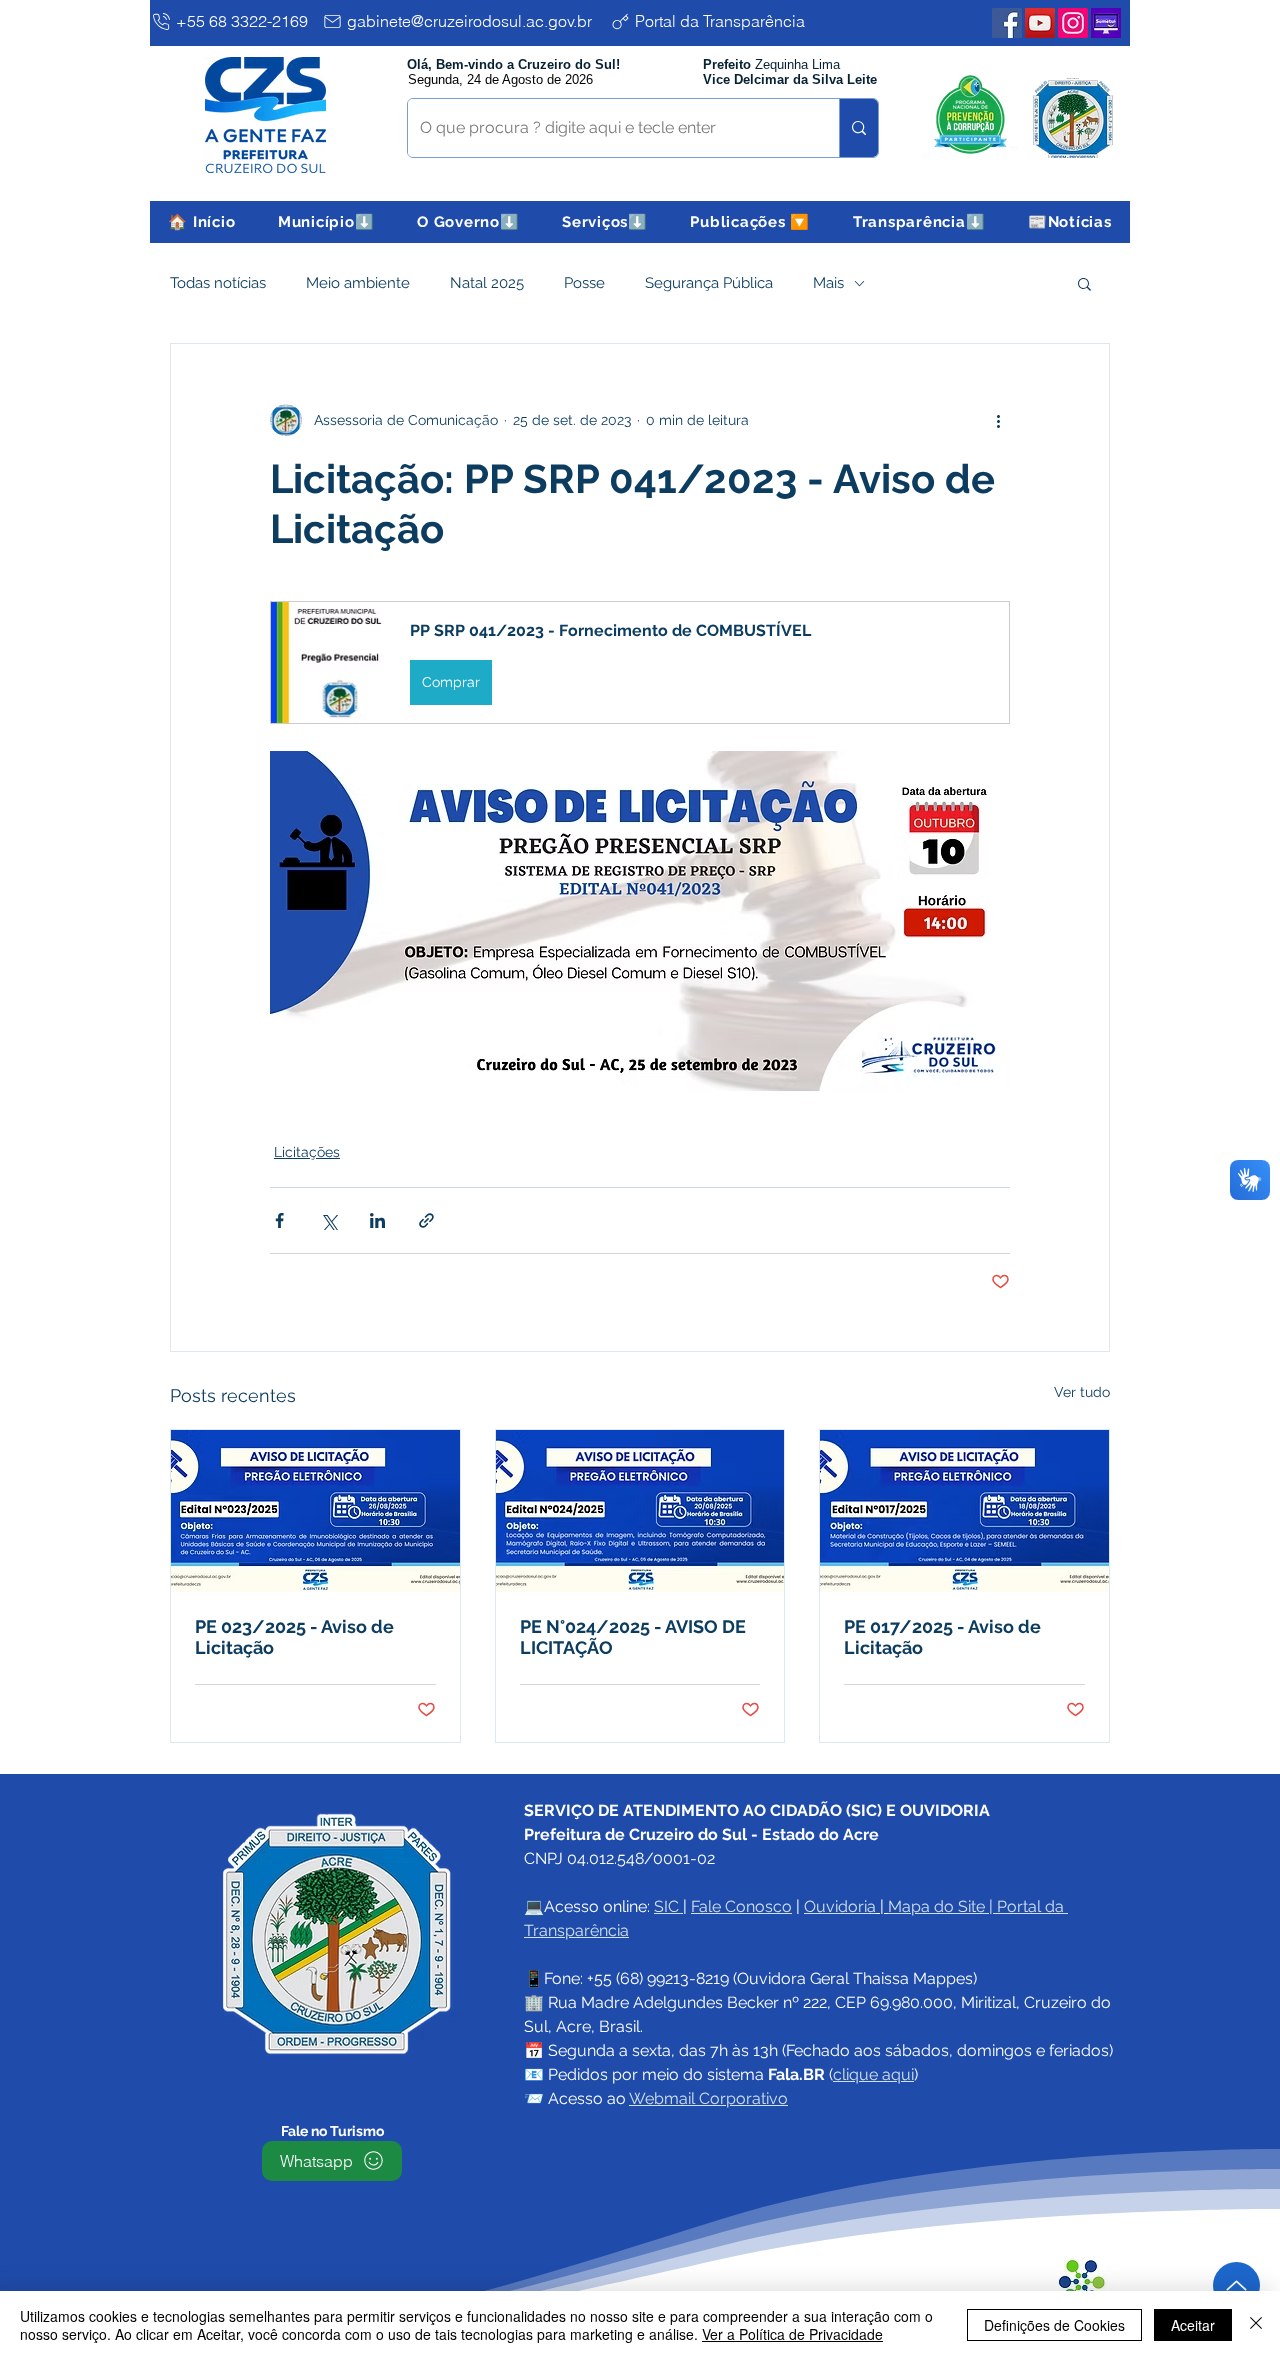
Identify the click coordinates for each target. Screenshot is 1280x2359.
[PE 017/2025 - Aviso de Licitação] (964, 1511)
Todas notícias (218, 283)
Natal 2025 (487, 283)
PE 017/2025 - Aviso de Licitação (942, 1637)
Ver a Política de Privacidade (792, 2334)
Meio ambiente (358, 283)
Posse (584, 283)
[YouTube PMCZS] (1040, 23)
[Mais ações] (998, 420)
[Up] (1236, 2285)
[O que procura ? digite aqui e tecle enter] (858, 128)
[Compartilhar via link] (426, 1220)
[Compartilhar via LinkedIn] (377, 1220)
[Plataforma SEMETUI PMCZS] (1106, 23)
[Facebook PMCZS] (1007, 23)
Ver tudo (1082, 1392)
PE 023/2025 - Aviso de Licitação (294, 1637)
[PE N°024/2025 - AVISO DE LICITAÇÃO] (640, 1511)
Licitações (307, 1152)
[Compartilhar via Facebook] (279, 1220)
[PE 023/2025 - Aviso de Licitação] (315, 1511)
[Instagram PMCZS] (1073, 23)
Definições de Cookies (1054, 2325)
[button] (326, 222)
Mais (828, 283)
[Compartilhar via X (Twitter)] (328, 1220)
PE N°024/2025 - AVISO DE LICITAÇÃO (633, 1637)
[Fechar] (1256, 2325)
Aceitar (1193, 2325)
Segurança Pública (709, 283)
